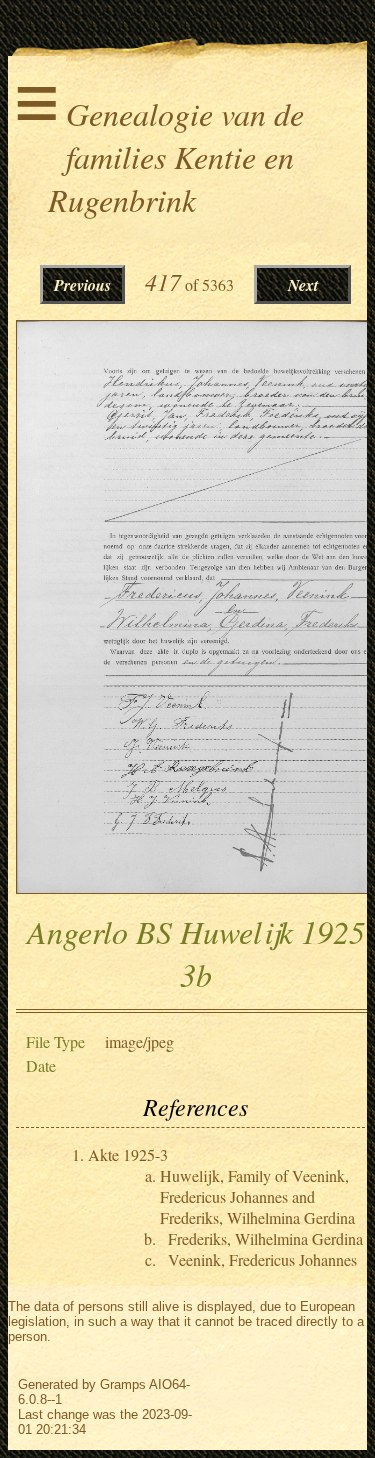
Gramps (123, 1384)
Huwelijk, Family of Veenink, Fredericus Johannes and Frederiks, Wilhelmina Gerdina (257, 1196)
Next (303, 285)
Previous (82, 285)
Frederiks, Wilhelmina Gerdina (265, 1238)
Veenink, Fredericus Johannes (262, 1259)
